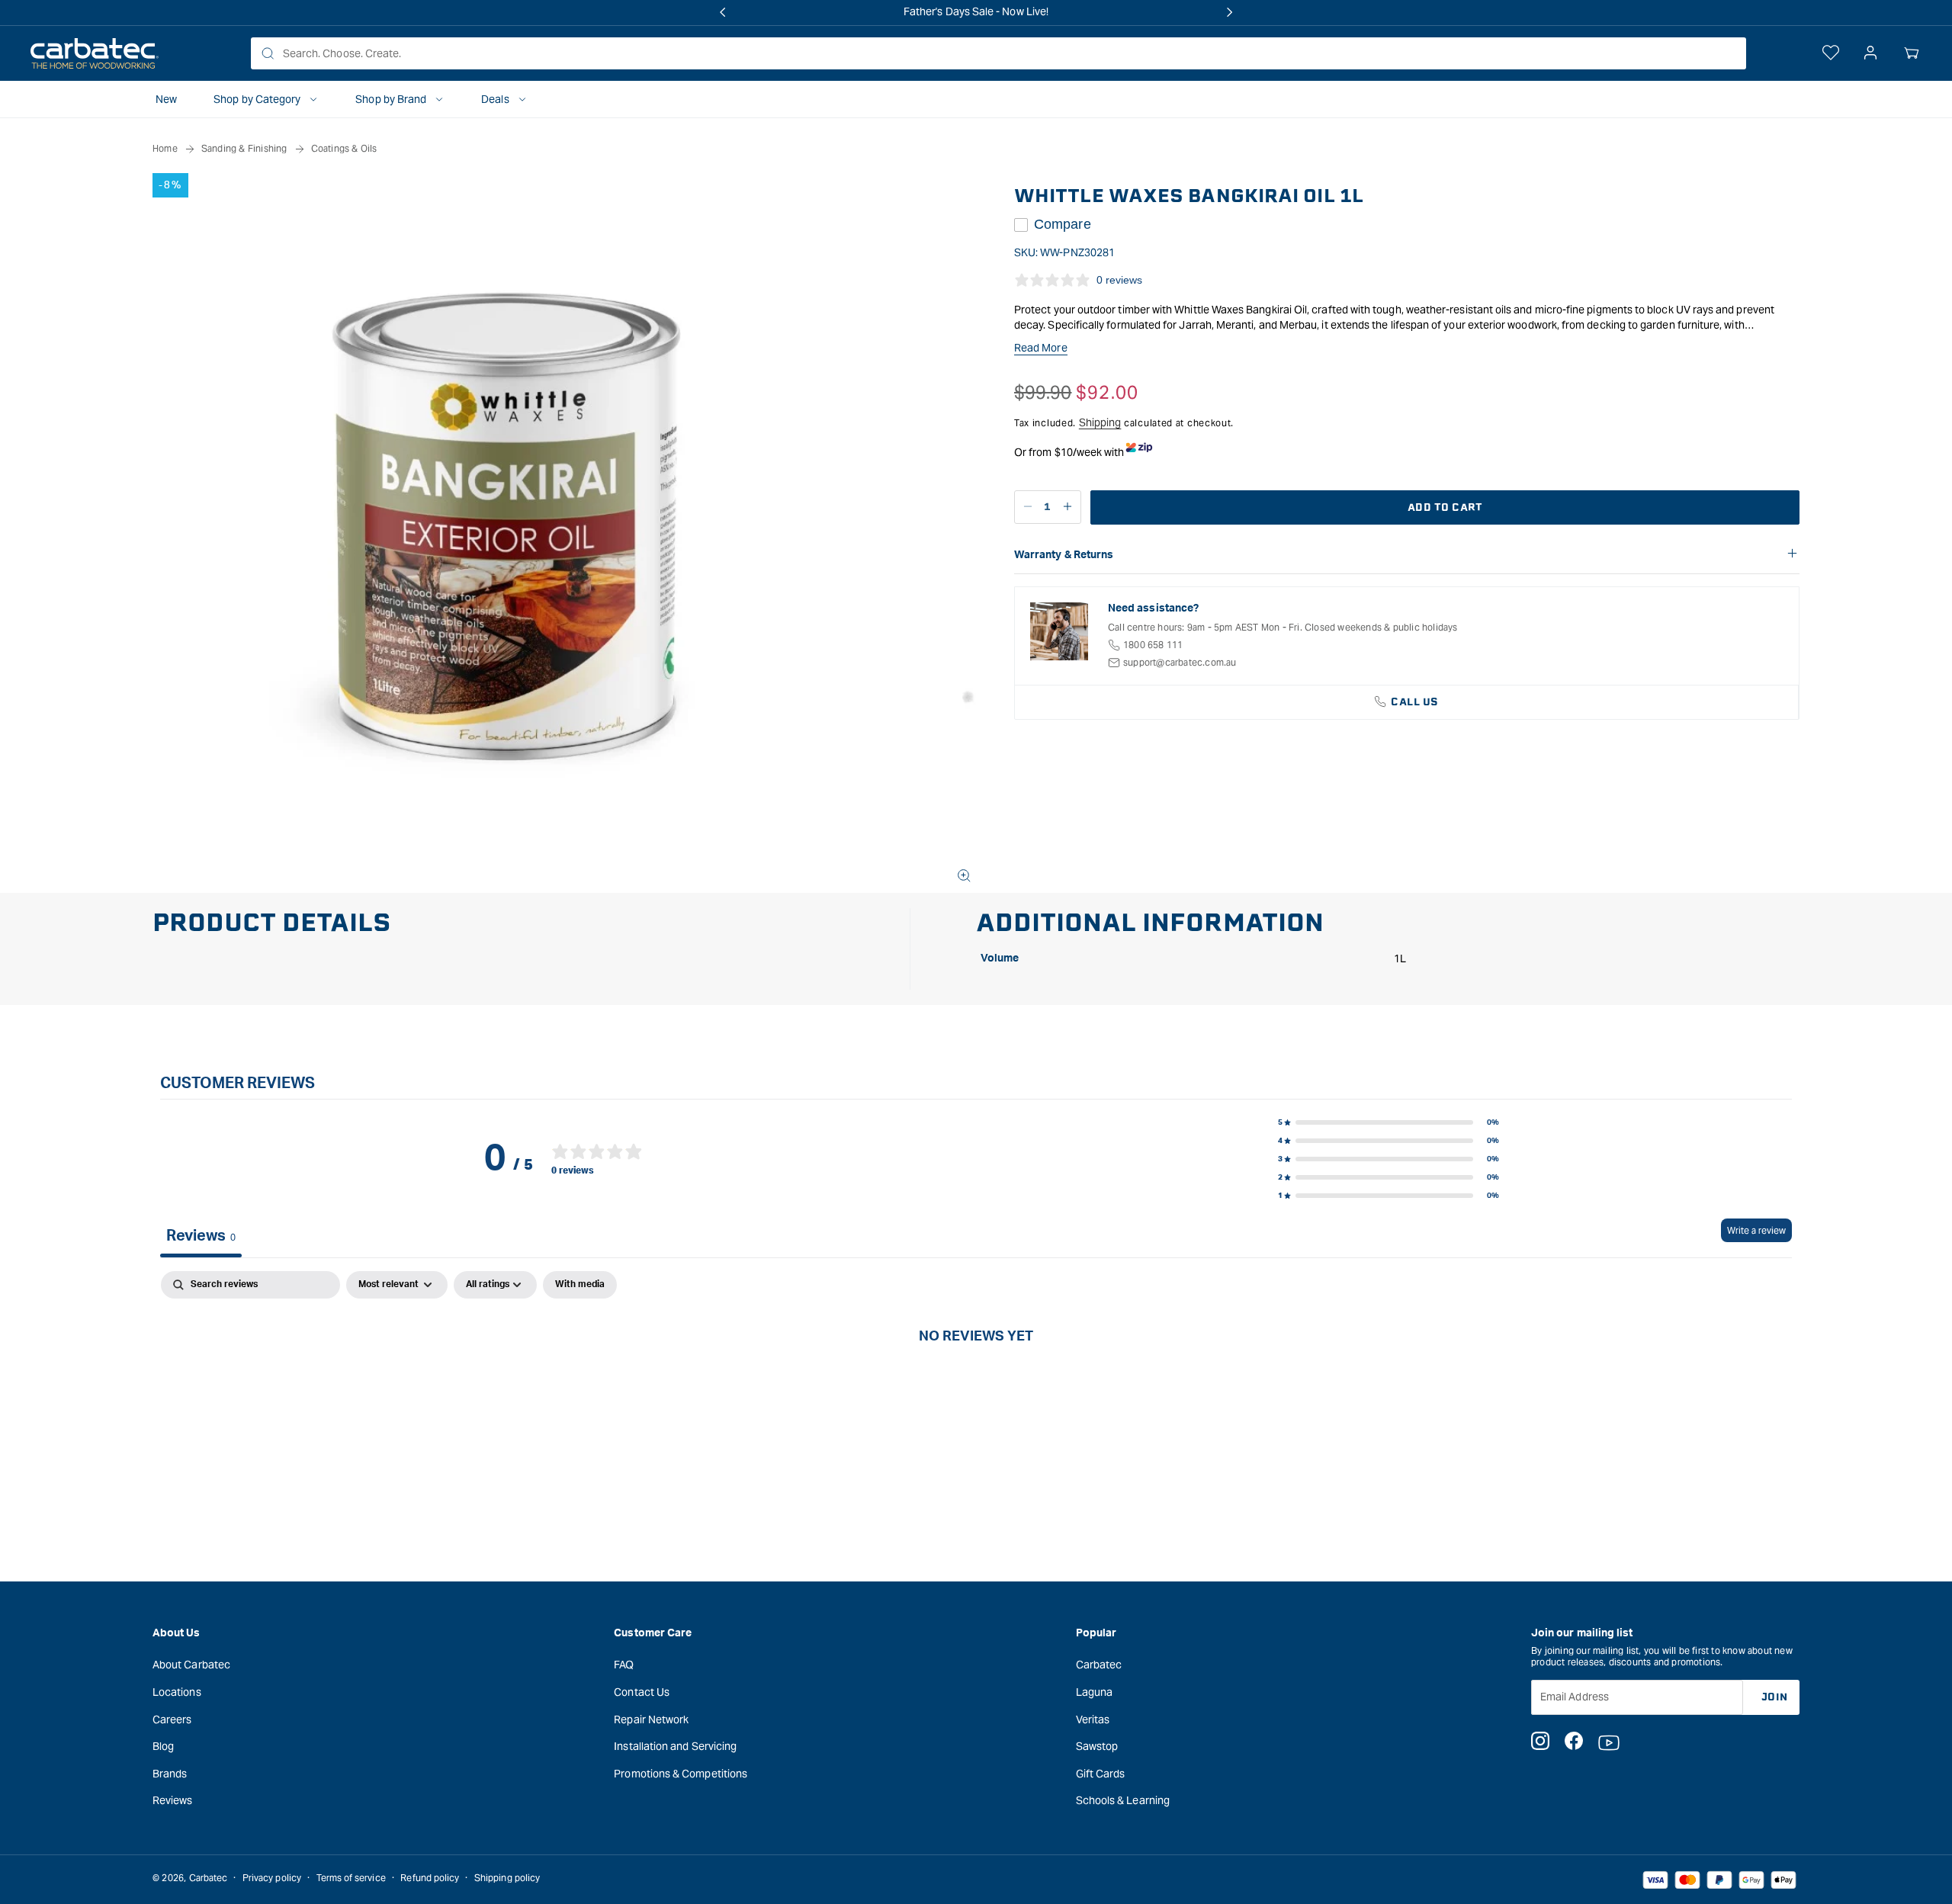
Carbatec (1099, 1665)
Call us (1415, 702)
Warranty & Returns (1064, 555)
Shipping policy (507, 1878)
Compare (1063, 224)
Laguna (1094, 1692)
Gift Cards (1101, 1774)
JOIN (1775, 1697)
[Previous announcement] (723, 12)
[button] (1912, 53)
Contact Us (642, 1692)
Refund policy (430, 1878)
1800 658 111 (1153, 645)
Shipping (1100, 422)
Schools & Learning (1123, 1800)
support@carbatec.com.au (1180, 662)
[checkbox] (580, 1285)
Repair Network (651, 1719)
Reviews (173, 1800)
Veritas (1093, 1719)
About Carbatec (191, 1665)
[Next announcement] (1229, 12)
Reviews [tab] (201, 1236)
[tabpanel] (976, 1387)
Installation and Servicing (675, 1746)
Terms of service (351, 1878)
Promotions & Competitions (681, 1774)
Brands (170, 1774)
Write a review (1756, 1230)
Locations (177, 1692)
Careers (172, 1719)
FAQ (624, 1665)
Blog (163, 1746)
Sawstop (1097, 1746)
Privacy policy (272, 1878)
